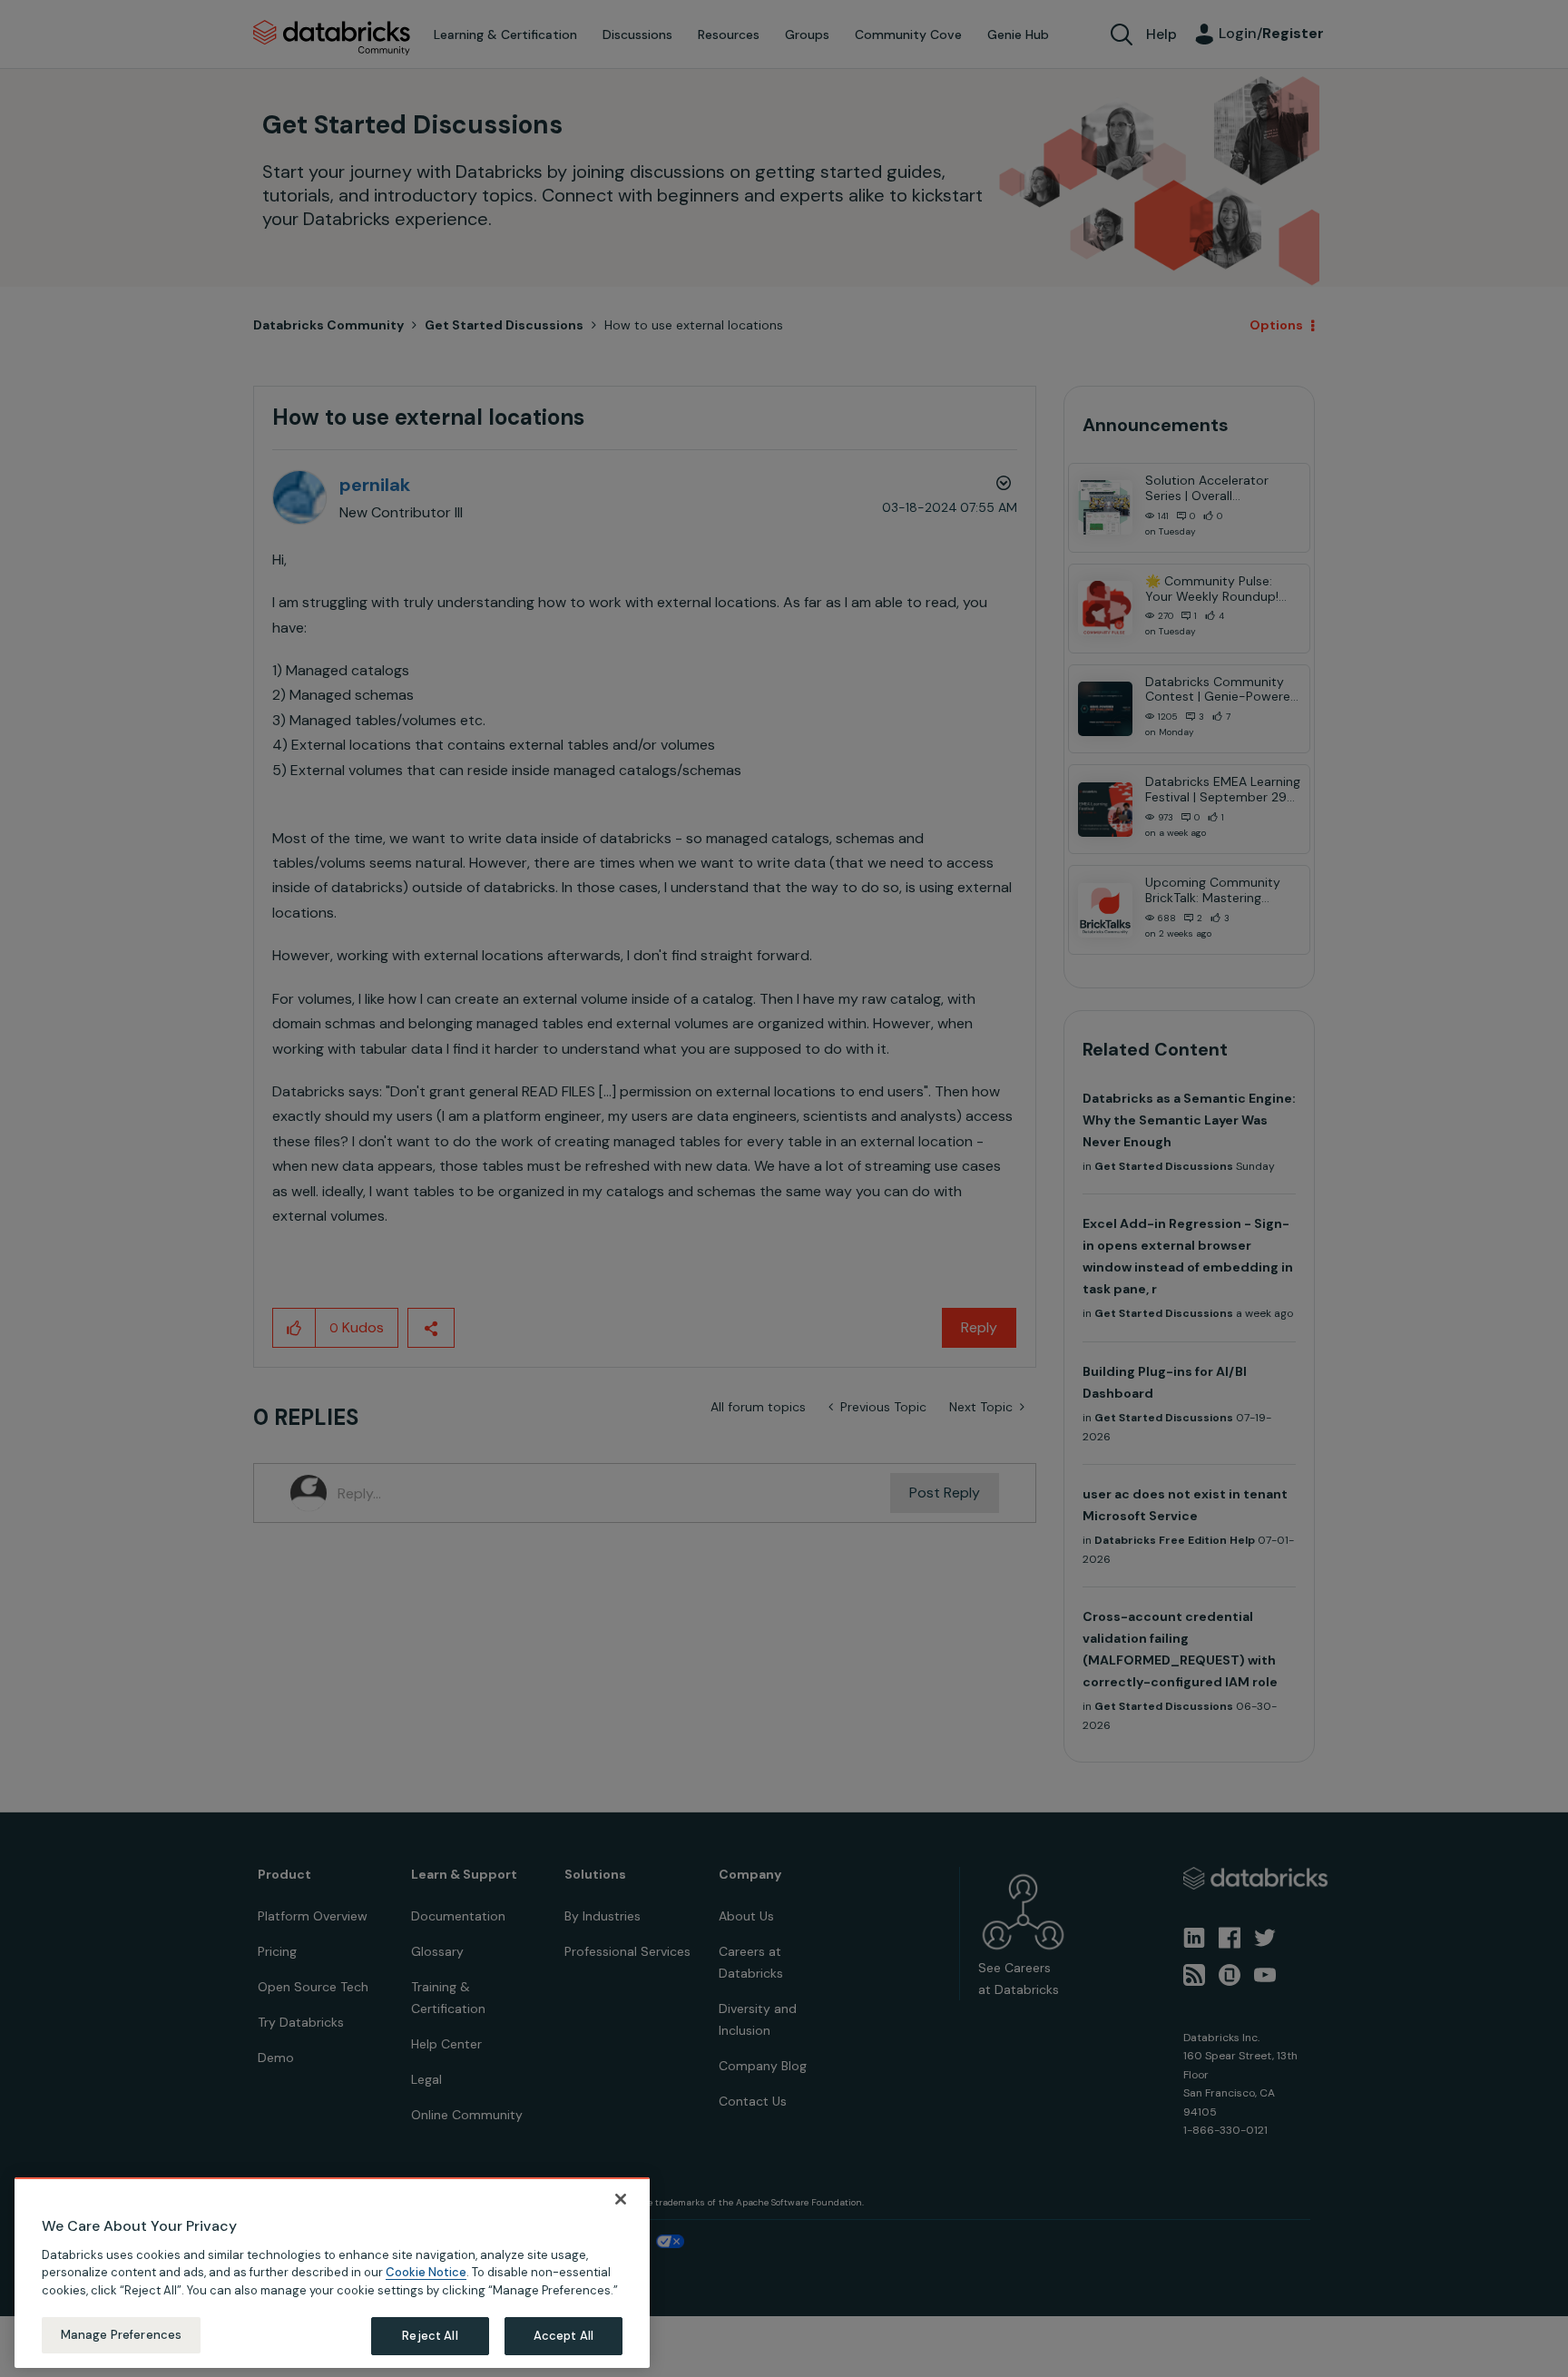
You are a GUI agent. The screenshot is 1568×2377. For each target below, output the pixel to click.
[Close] (621, 2199)
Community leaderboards (698, 1153)
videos (798, 1218)
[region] (332, 2273)
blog (745, 1218)
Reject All (430, 2336)
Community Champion (940, 1153)
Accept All (563, 2336)
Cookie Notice (426, 2272)
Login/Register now (692, 1284)
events (692, 1174)
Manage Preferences (121, 2335)
